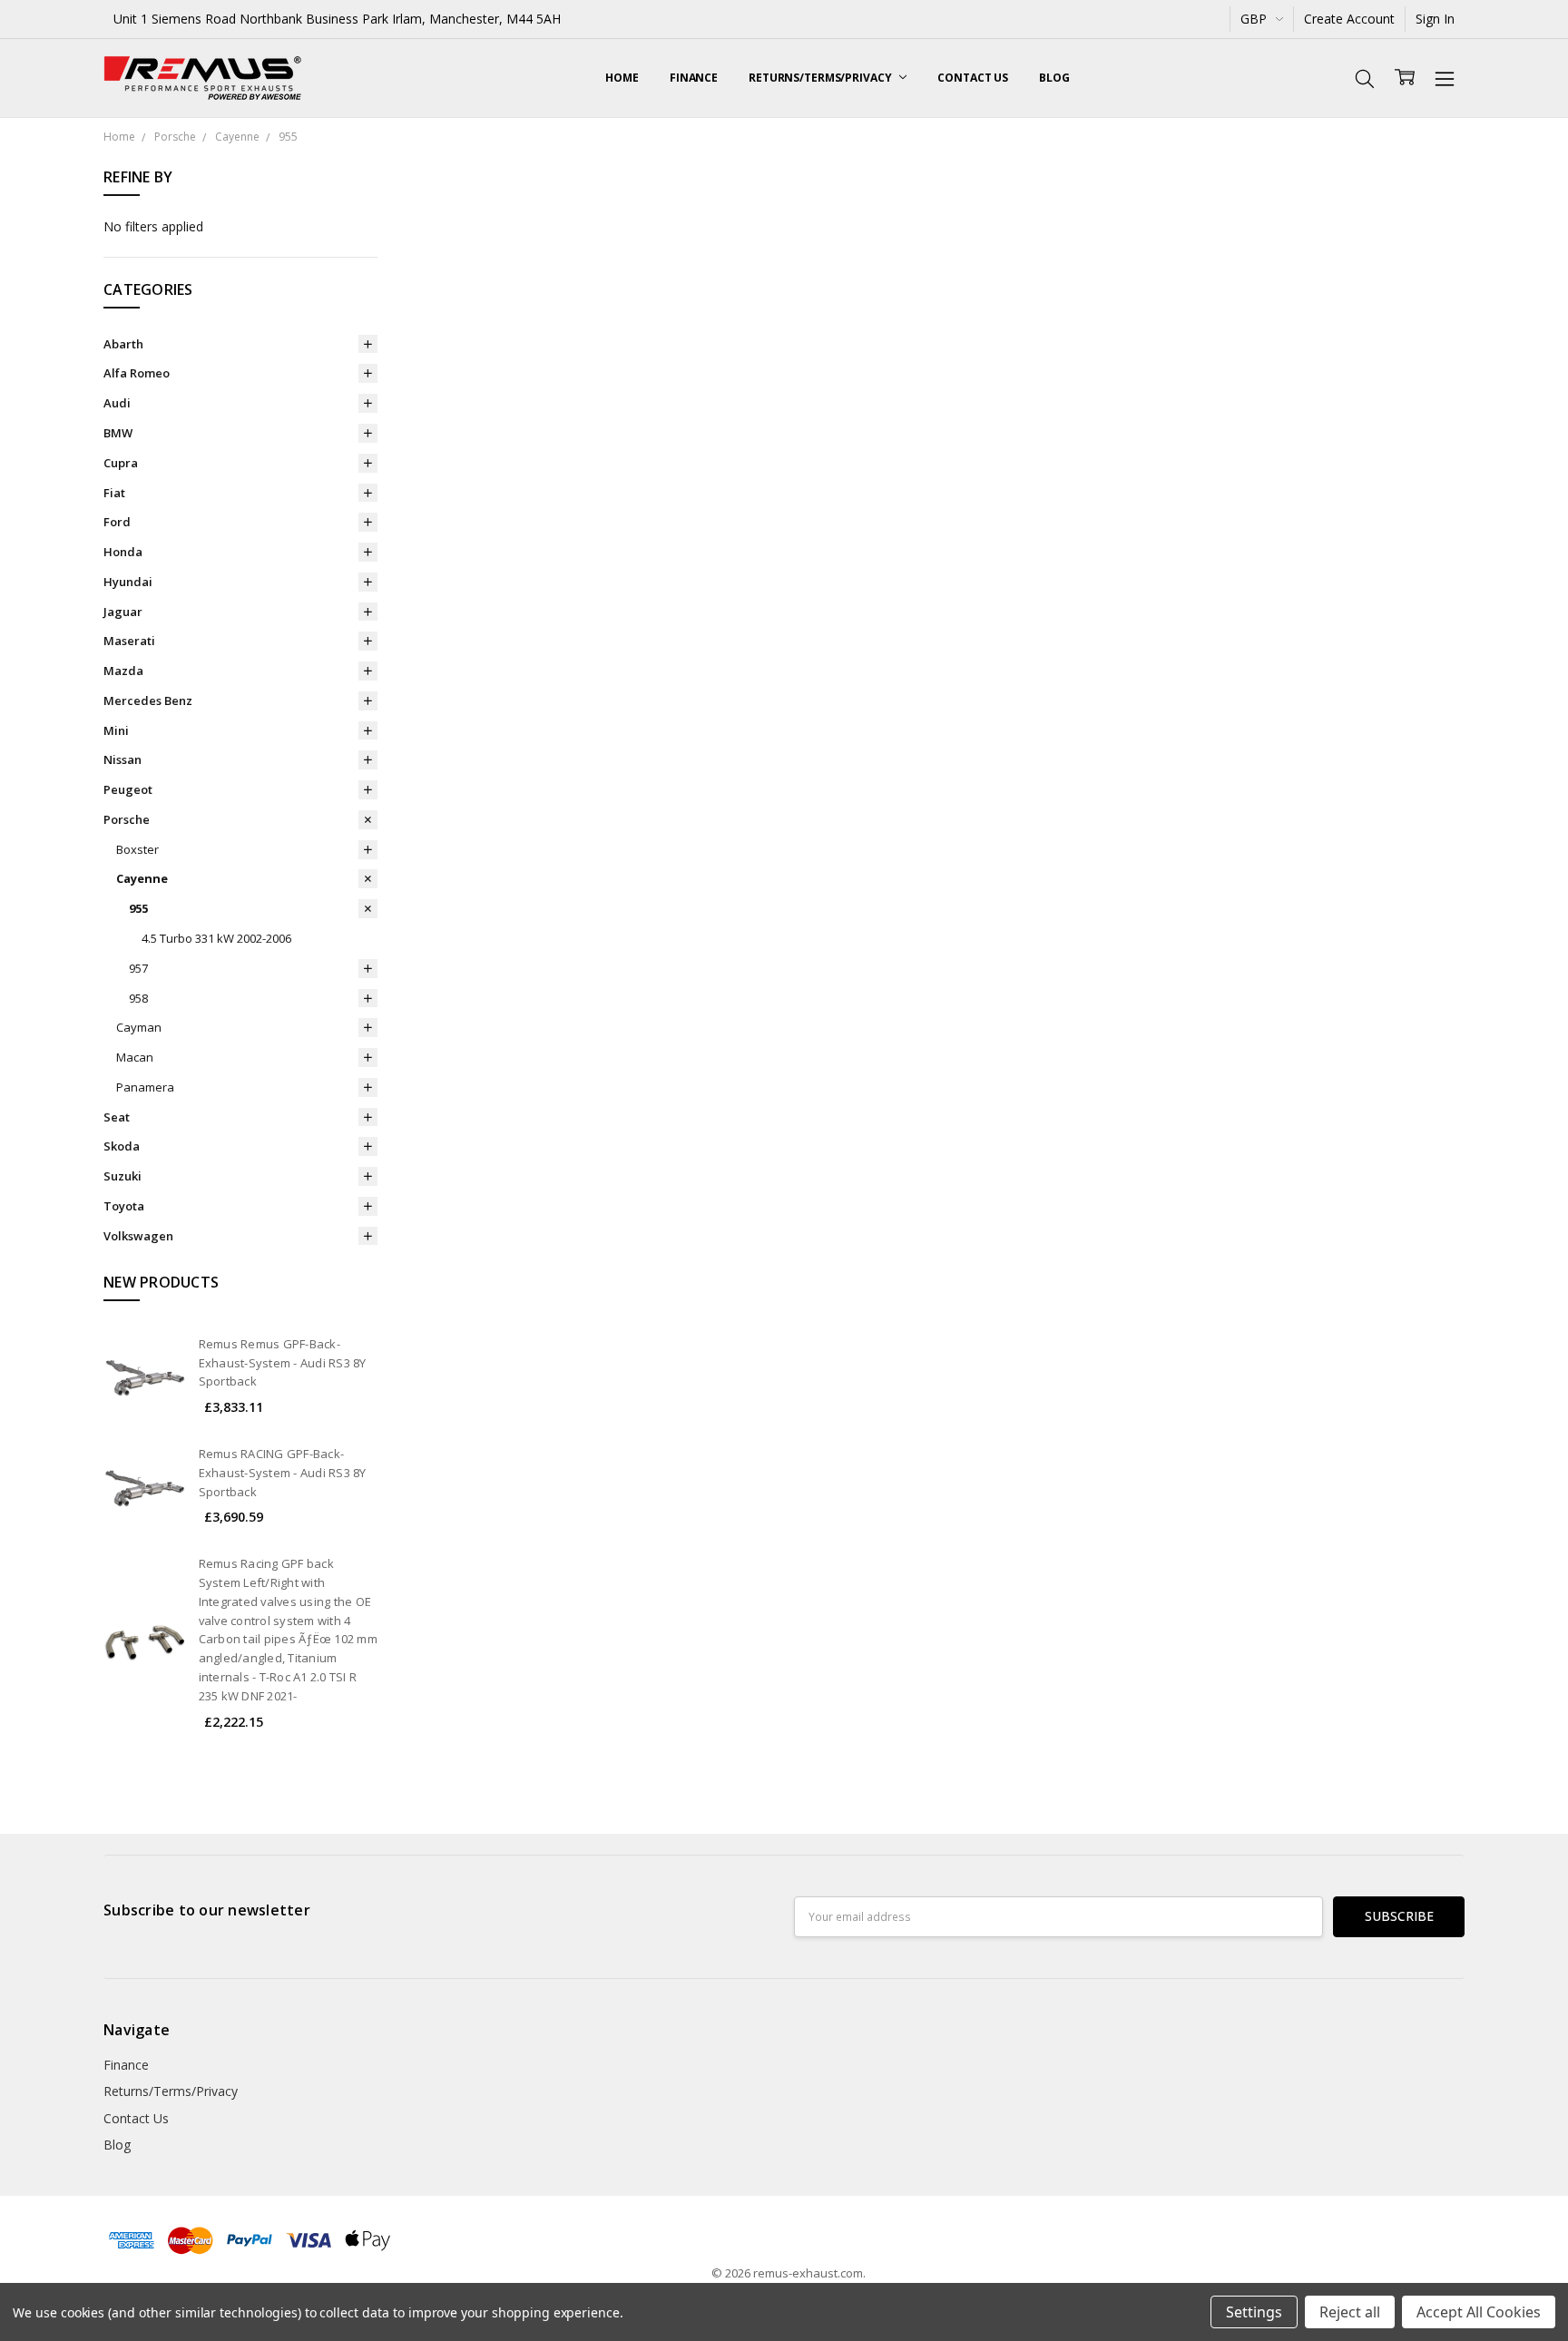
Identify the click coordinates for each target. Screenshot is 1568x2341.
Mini (116, 730)
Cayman (139, 1027)
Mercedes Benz (148, 700)
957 (138, 968)
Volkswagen (138, 1236)
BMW (118, 433)
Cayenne (142, 878)
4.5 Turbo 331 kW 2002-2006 (216, 938)
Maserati (129, 641)
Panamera (145, 1087)
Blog (1054, 78)
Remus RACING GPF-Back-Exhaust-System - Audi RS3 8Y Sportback (283, 1473)
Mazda (123, 671)
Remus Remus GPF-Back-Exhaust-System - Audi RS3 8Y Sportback (283, 1363)
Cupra (121, 463)
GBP (1255, 19)
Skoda (122, 1146)
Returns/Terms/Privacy (821, 78)
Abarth (123, 344)
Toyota (124, 1206)
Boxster (137, 849)
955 (138, 908)
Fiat (114, 493)
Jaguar (123, 612)
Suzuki (122, 1176)
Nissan (122, 759)
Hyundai (128, 582)
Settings (1254, 2312)
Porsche (127, 819)
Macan (135, 1057)
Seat (117, 1117)
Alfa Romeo (137, 373)
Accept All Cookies (1479, 2312)
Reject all (1350, 2312)
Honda (123, 552)
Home (622, 78)
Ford (117, 522)
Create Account (1349, 19)
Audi (117, 403)
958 (138, 998)
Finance (694, 78)
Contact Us (973, 78)
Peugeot (128, 789)
